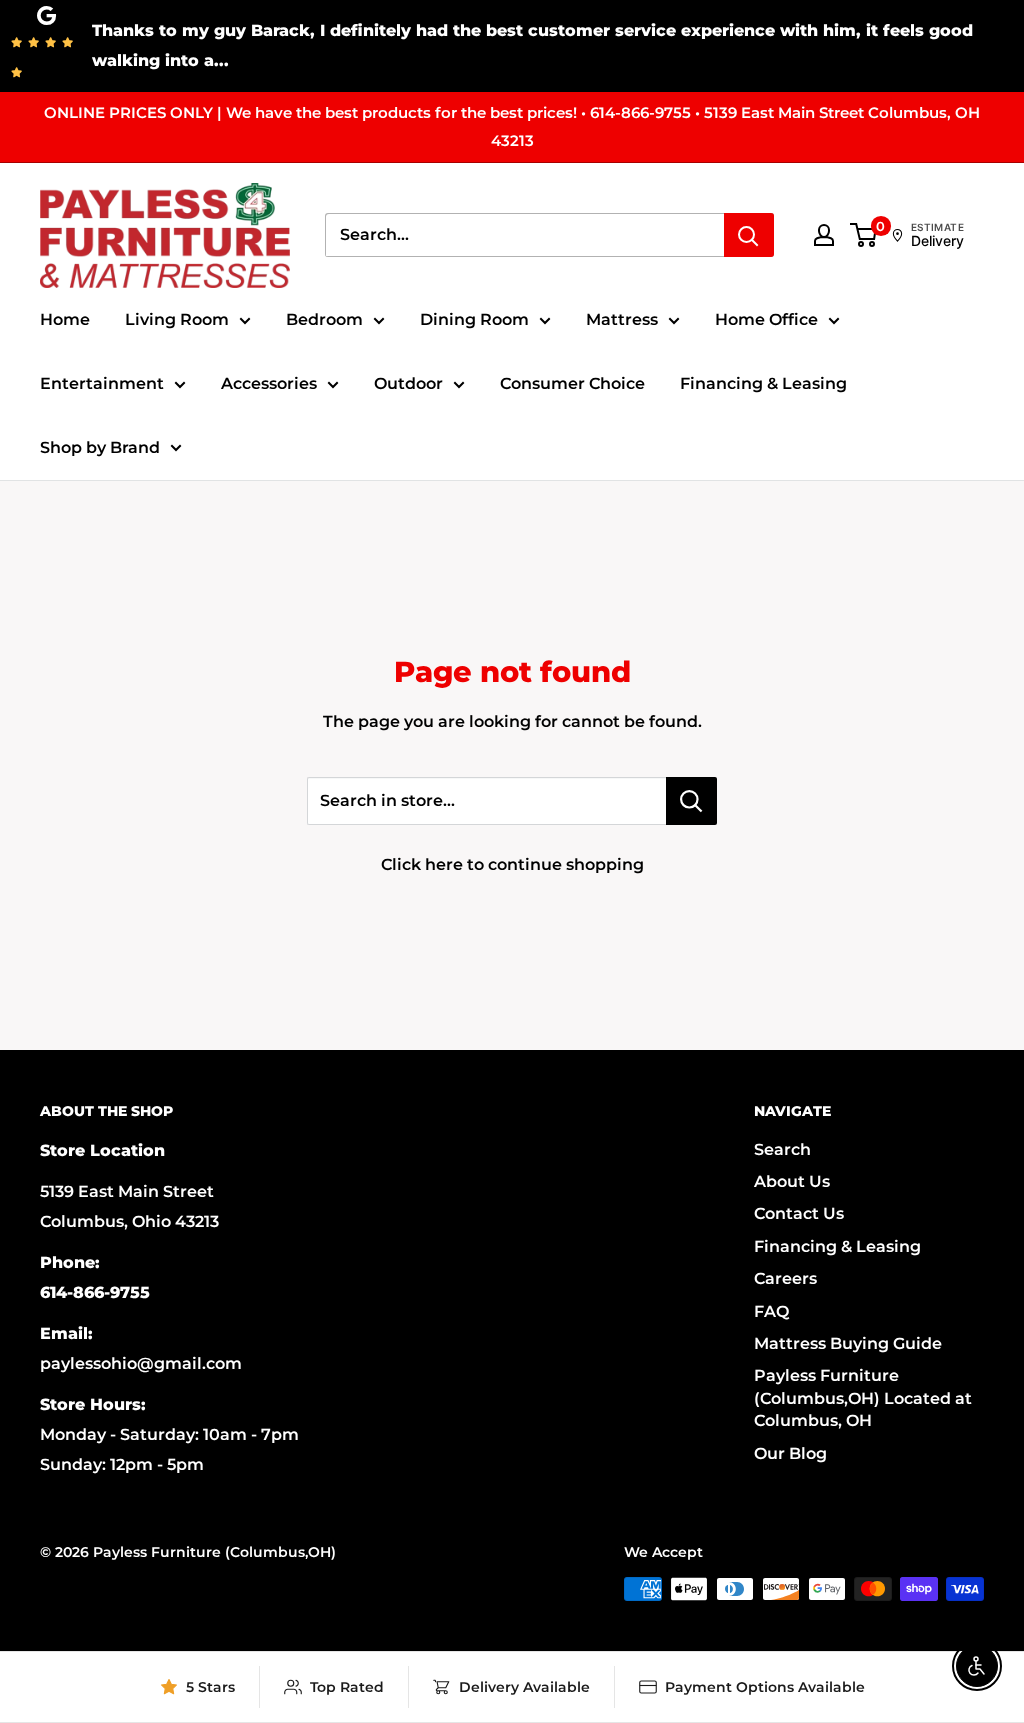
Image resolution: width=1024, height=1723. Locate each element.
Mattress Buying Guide (848, 1343)
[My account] (824, 235)
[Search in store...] (691, 801)
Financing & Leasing (763, 383)
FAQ (771, 1311)
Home (65, 319)
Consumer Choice (572, 383)
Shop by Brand (100, 447)
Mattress (622, 319)
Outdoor (408, 383)
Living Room (177, 319)
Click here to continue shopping (512, 864)
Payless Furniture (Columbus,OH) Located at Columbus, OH (863, 1398)
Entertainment (102, 383)
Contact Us (799, 1213)
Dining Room (474, 319)
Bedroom (324, 319)
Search (782, 1149)
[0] (864, 235)
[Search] (749, 235)
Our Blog (790, 1453)
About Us (792, 1181)
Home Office (766, 319)
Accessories (269, 383)
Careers (785, 1278)
